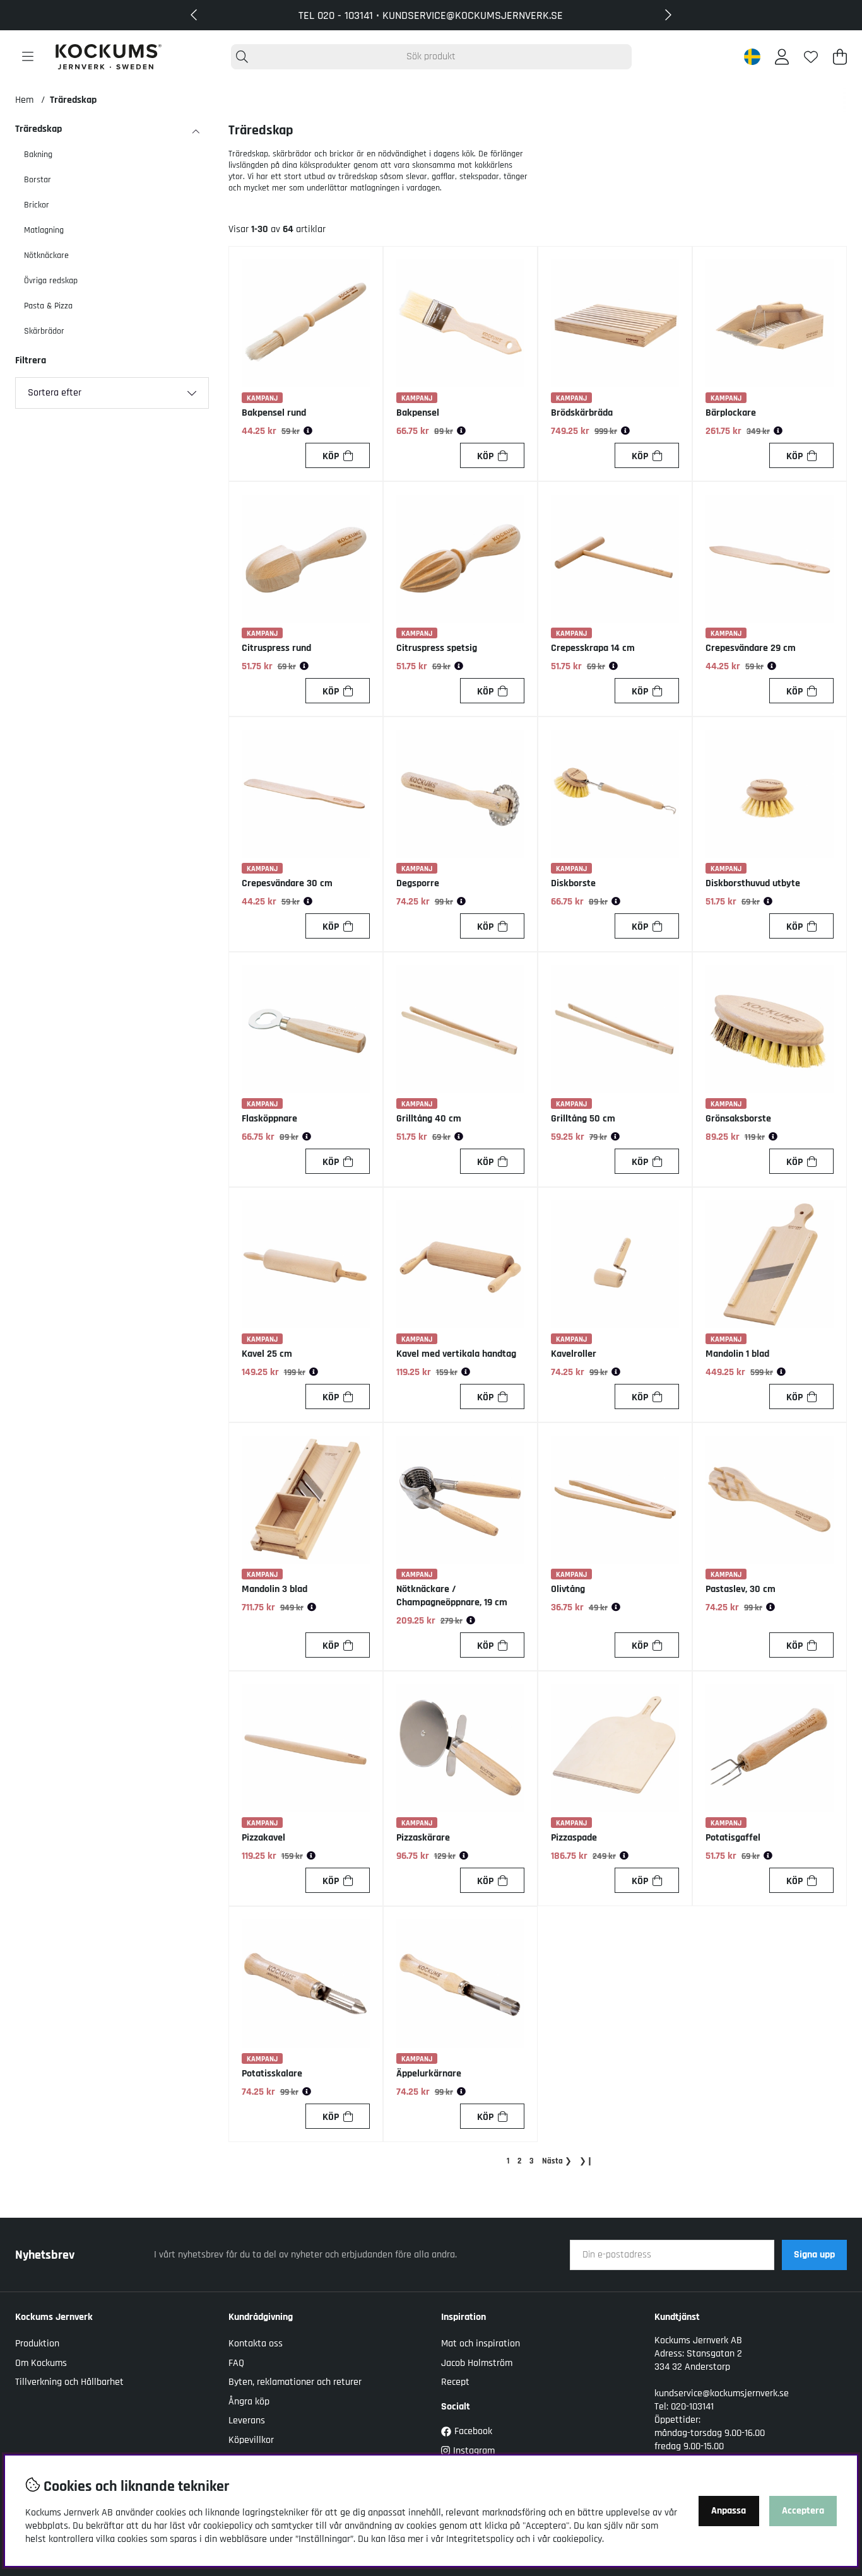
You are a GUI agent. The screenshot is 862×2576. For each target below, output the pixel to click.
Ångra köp (249, 2402)
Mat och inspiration (481, 2344)
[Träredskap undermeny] (196, 132)
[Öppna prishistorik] (308, 431)
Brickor (37, 205)
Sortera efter (55, 393)
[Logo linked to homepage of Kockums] (109, 57)
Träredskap (73, 100)
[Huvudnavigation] (28, 57)
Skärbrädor (44, 331)
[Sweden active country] (752, 57)
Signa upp (814, 2255)
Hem (24, 100)
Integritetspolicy (480, 2539)
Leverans (247, 2421)
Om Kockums (41, 2363)
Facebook (473, 2431)
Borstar (38, 180)
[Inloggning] (782, 57)
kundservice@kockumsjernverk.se (722, 2393)
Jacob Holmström (477, 2363)
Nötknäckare (46, 255)
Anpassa (729, 2511)
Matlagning (44, 230)
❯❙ (586, 2161)
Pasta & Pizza (48, 306)
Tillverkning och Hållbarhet (69, 2382)
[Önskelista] (811, 57)
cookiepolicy (577, 2539)
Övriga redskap (51, 281)
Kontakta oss (256, 2344)
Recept (455, 2382)
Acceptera (803, 2511)
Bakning (38, 155)
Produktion (37, 2344)
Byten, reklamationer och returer (295, 2382)
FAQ (236, 2363)
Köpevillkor (251, 2440)
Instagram (474, 2451)
